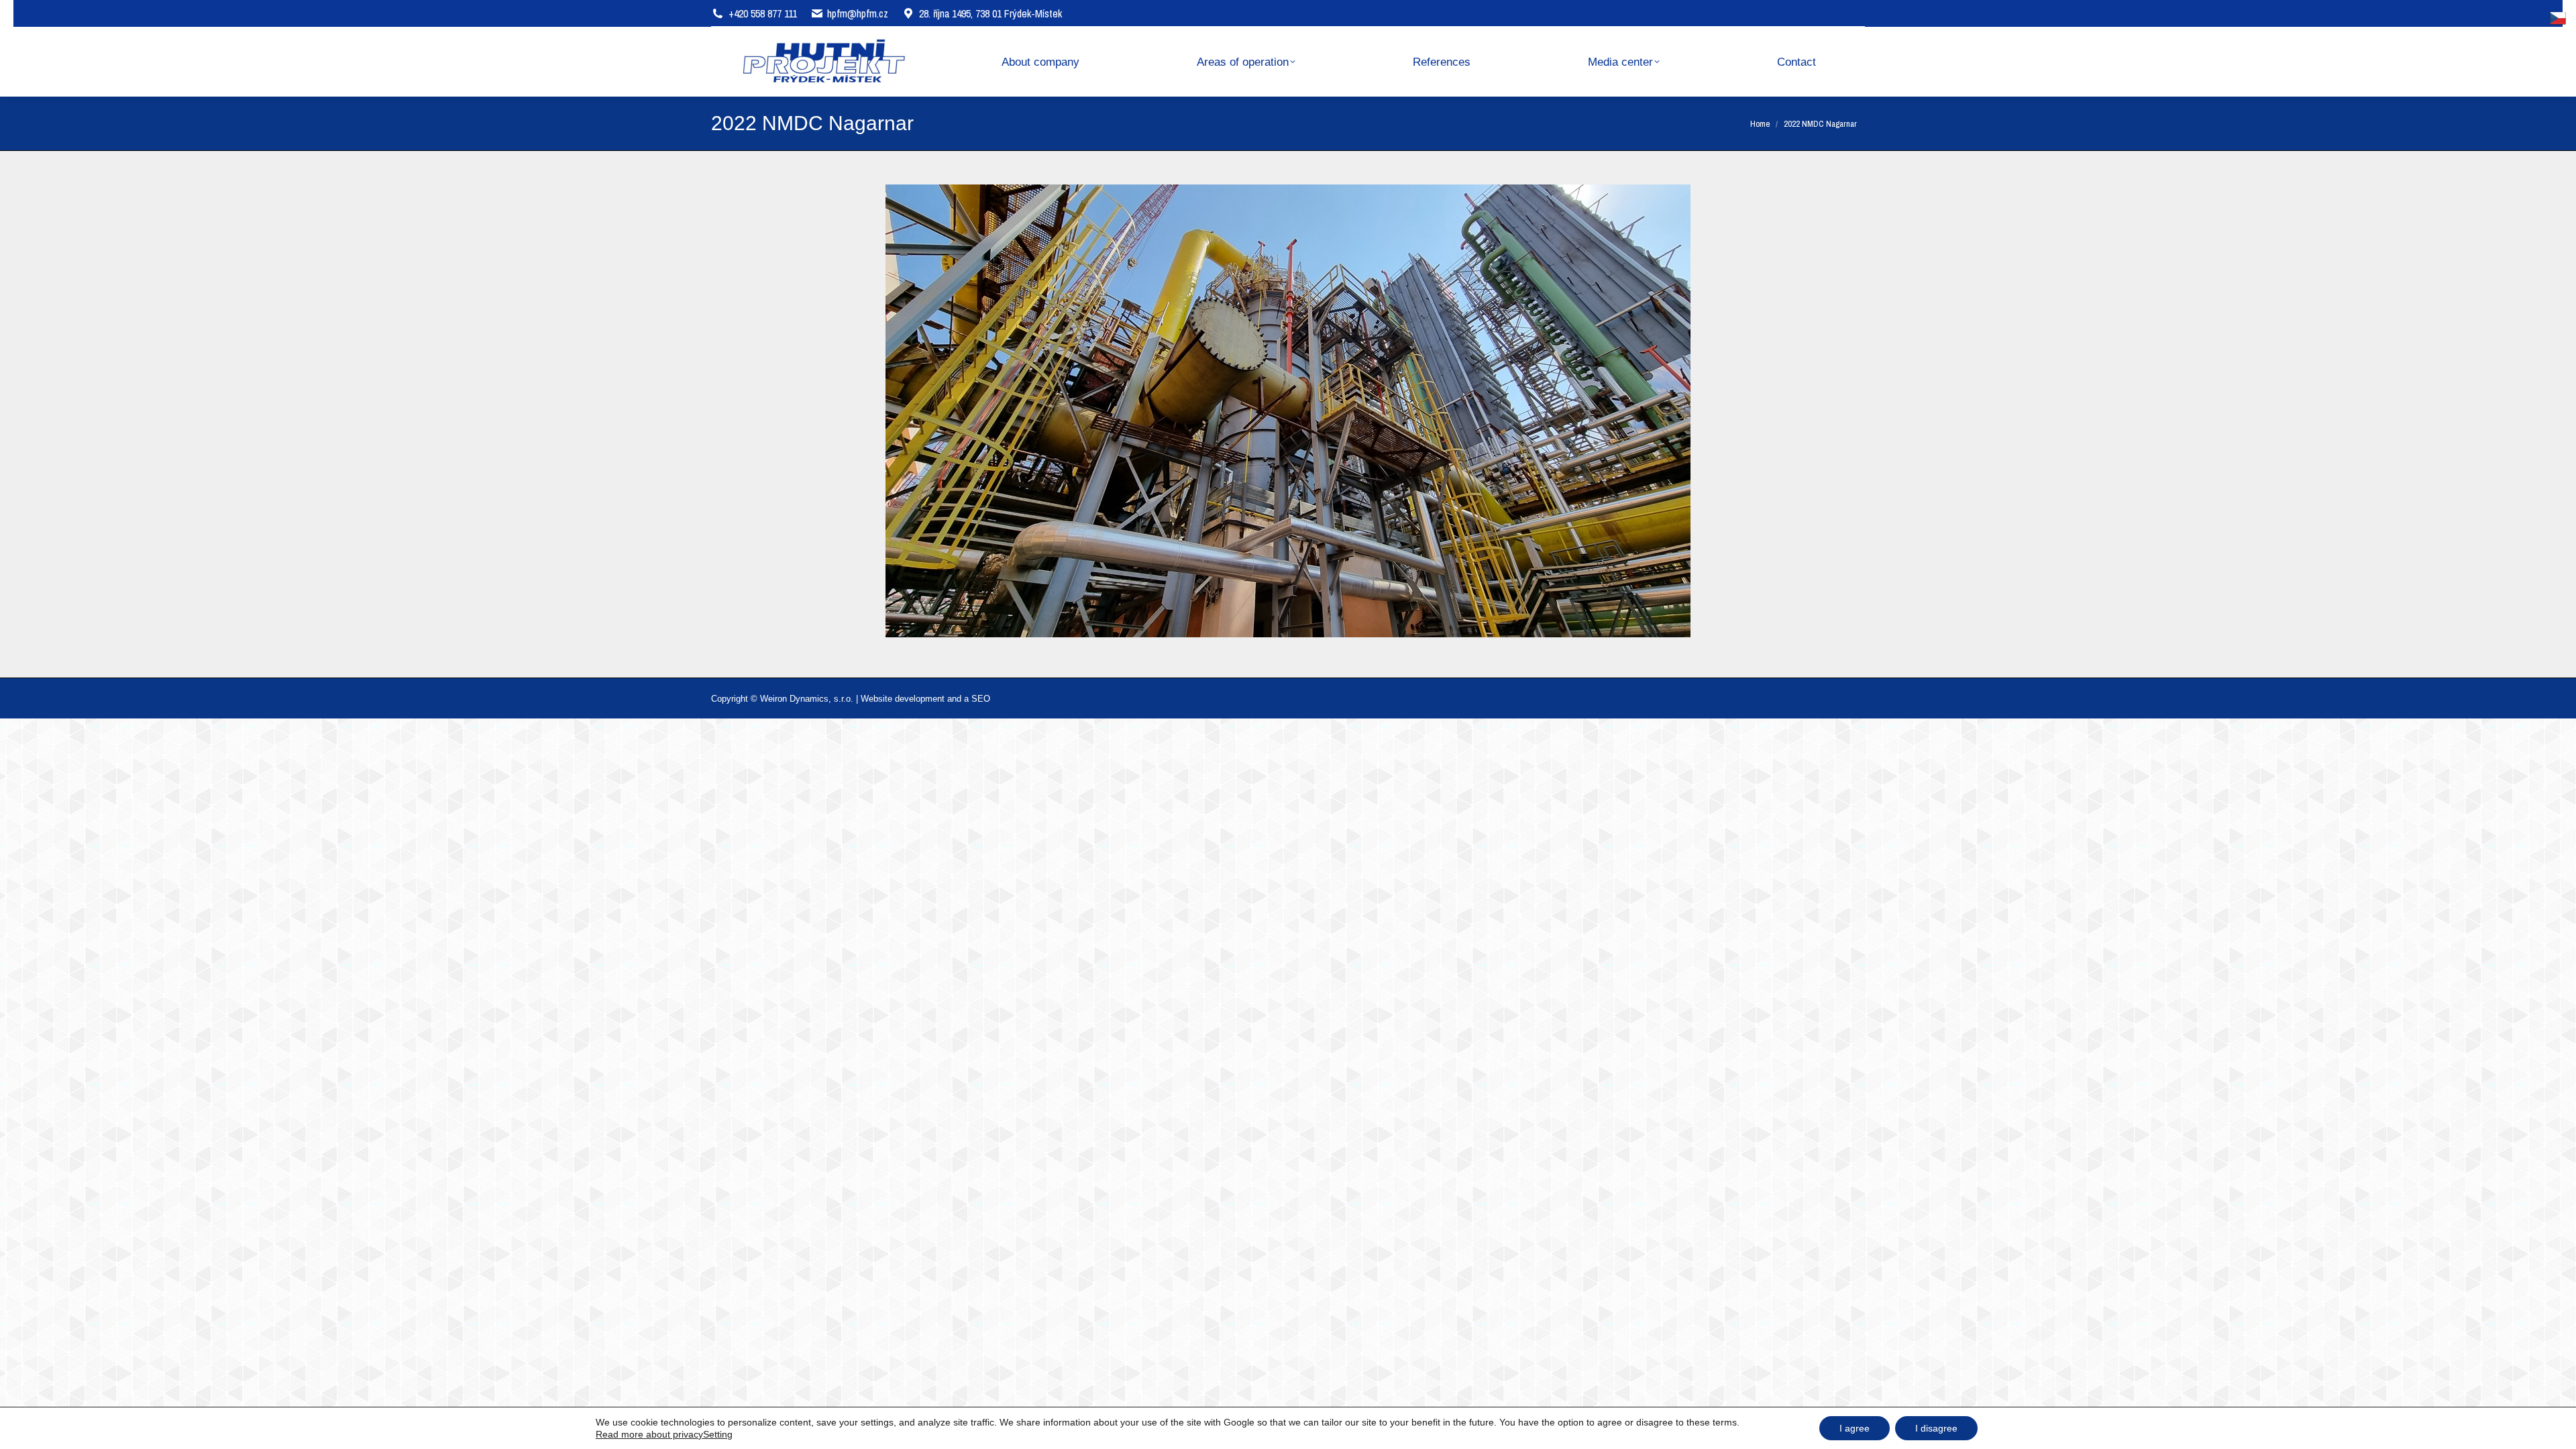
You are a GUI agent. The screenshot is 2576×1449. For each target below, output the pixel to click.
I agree (1855, 1428)
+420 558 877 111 (763, 13)
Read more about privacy (649, 1434)
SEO (981, 699)
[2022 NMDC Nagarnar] (1288, 411)
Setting (718, 1434)
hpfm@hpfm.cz (858, 13)
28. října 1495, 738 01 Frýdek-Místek (990, 13)
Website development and (911, 699)
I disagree (1936, 1428)
